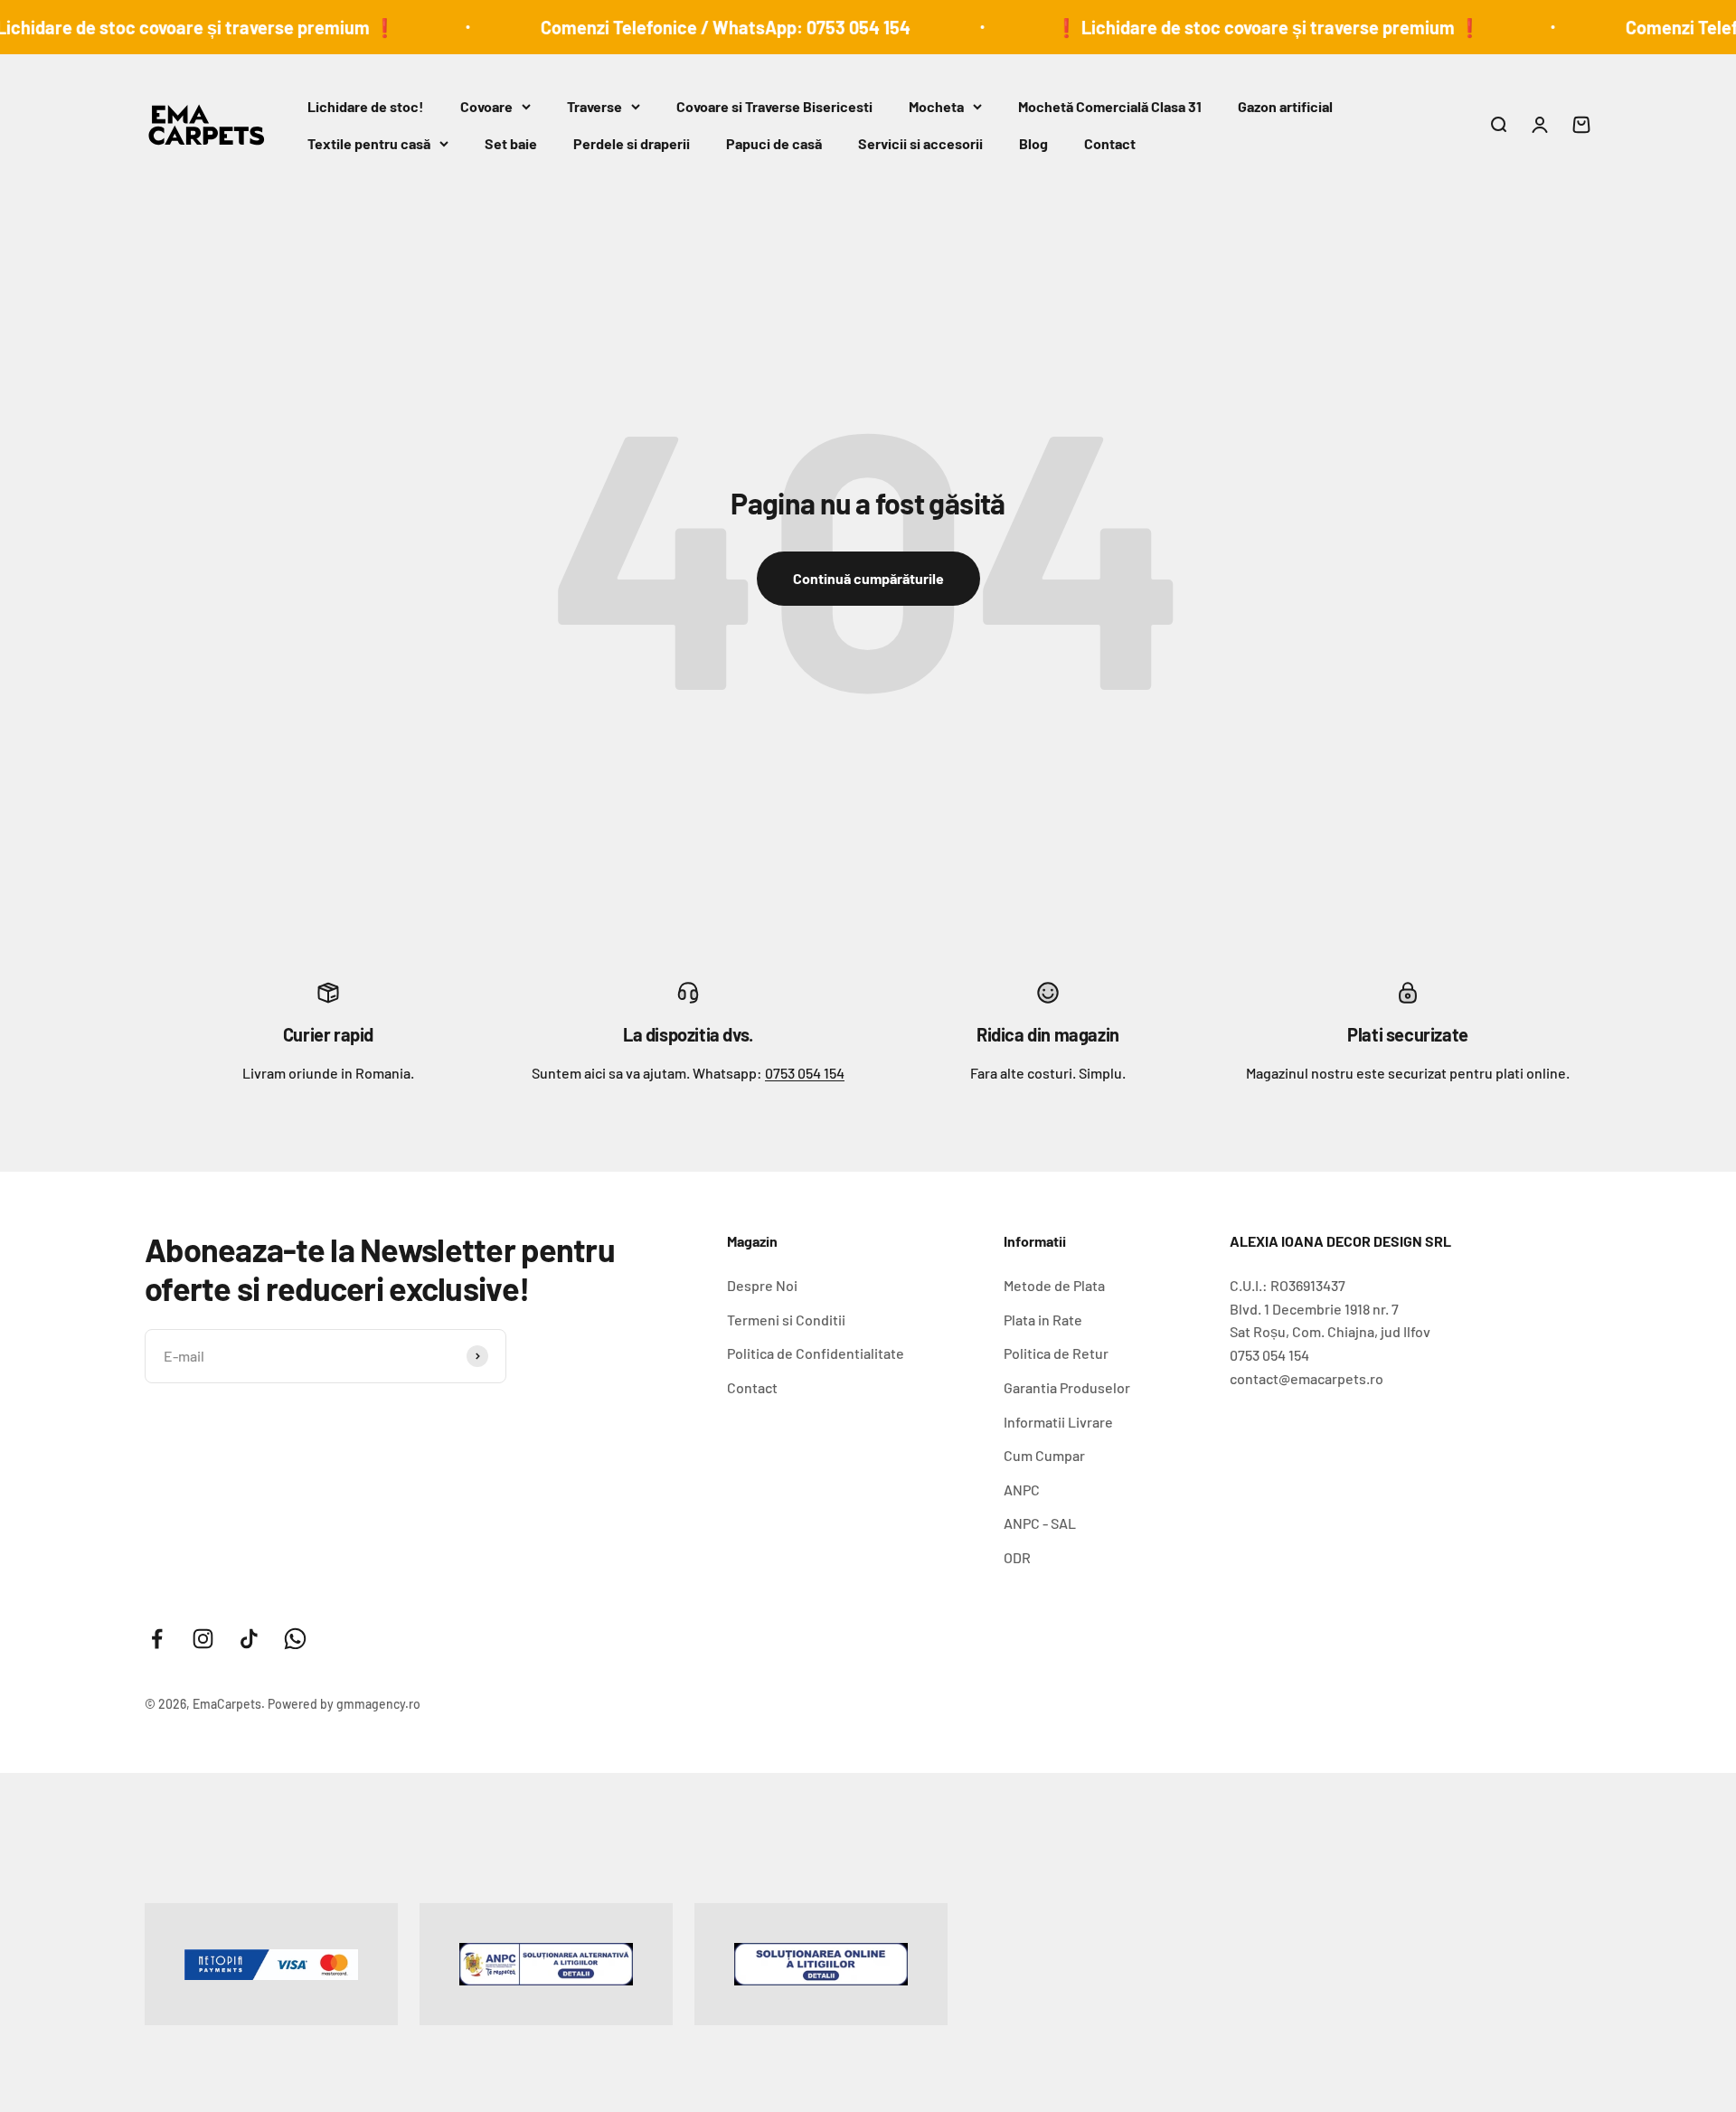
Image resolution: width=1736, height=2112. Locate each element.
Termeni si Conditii (786, 1320)
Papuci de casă (774, 143)
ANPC (1022, 1490)
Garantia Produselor (1067, 1387)
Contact (1110, 143)
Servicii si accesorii (920, 143)
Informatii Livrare (1058, 1422)
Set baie (511, 143)
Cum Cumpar (1044, 1455)
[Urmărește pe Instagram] (203, 1639)
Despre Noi (762, 1285)
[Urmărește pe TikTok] (249, 1639)
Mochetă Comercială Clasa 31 (1110, 106)
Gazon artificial (1285, 106)
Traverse (594, 106)
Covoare (486, 106)
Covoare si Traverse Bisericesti (774, 106)
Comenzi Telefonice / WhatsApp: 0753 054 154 (673, 27)
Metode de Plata (1054, 1285)
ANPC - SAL (1040, 1523)
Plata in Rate (1043, 1320)
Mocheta (936, 106)
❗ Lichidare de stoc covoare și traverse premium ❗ (1216, 27)
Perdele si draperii (632, 143)
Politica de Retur (1056, 1353)
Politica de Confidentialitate (816, 1353)
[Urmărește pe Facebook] (157, 1639)
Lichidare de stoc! (366, 106)
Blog (1033, 143)
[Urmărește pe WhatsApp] (295, 1639)
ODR (1017, 1557)
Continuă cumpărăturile (868, 578)
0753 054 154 (805, 1073)
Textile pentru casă (369, 143)
